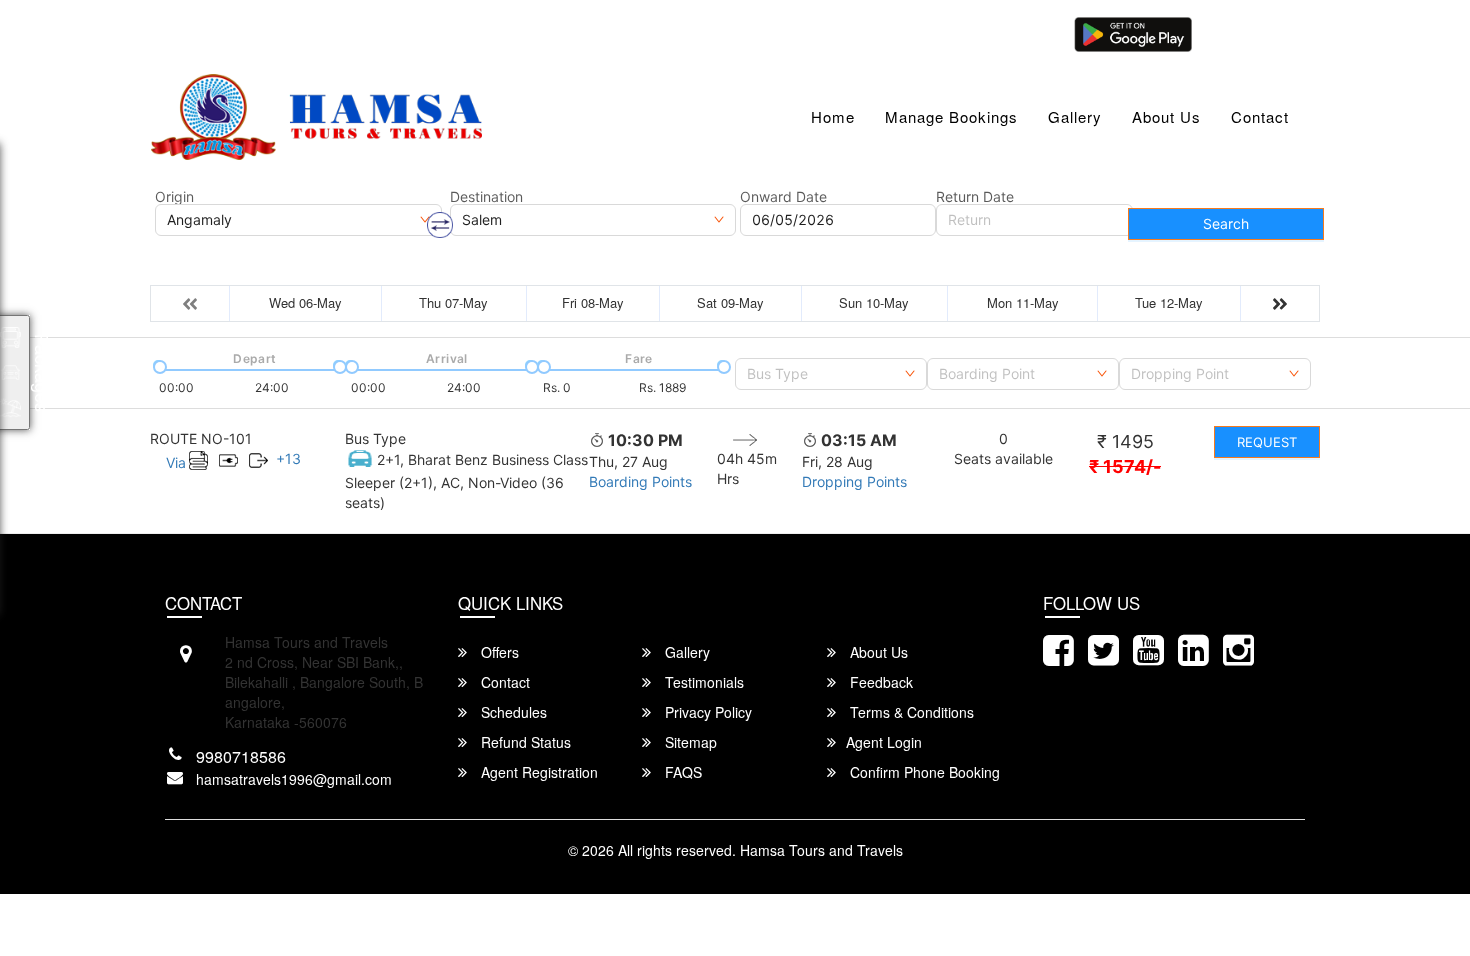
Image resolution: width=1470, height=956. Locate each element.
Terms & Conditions (910, 712)
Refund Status (524, 742)
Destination (486, 197)
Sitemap (689, 742)
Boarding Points (640, 481)
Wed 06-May (305, 302)
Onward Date (783, 197)
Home (833, 116)
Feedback (879, 682)
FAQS (681, 772)
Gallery (1075, 116)
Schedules (512, 712)
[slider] (158, 365)
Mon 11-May (1023, 302)
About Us (1166, 116)
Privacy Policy (706, 712)
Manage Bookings (951, 116)
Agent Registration (537, 772)
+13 (288, 458)
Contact (1260, 116)
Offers (498, 652)
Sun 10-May (874, 302)
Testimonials (702, 682)
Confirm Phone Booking (923, 772)
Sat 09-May (730, 302)
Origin (174, 197)
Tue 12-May (1169, 302)
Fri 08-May (593, 302)
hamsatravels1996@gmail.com (274, 32)
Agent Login (1252, 32)
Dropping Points (854, 481)
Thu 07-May (453, 302)
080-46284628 (457, 32)
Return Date (975, 197)
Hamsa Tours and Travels (821, 850)
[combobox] (831, 374)
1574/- (1125, 466)
